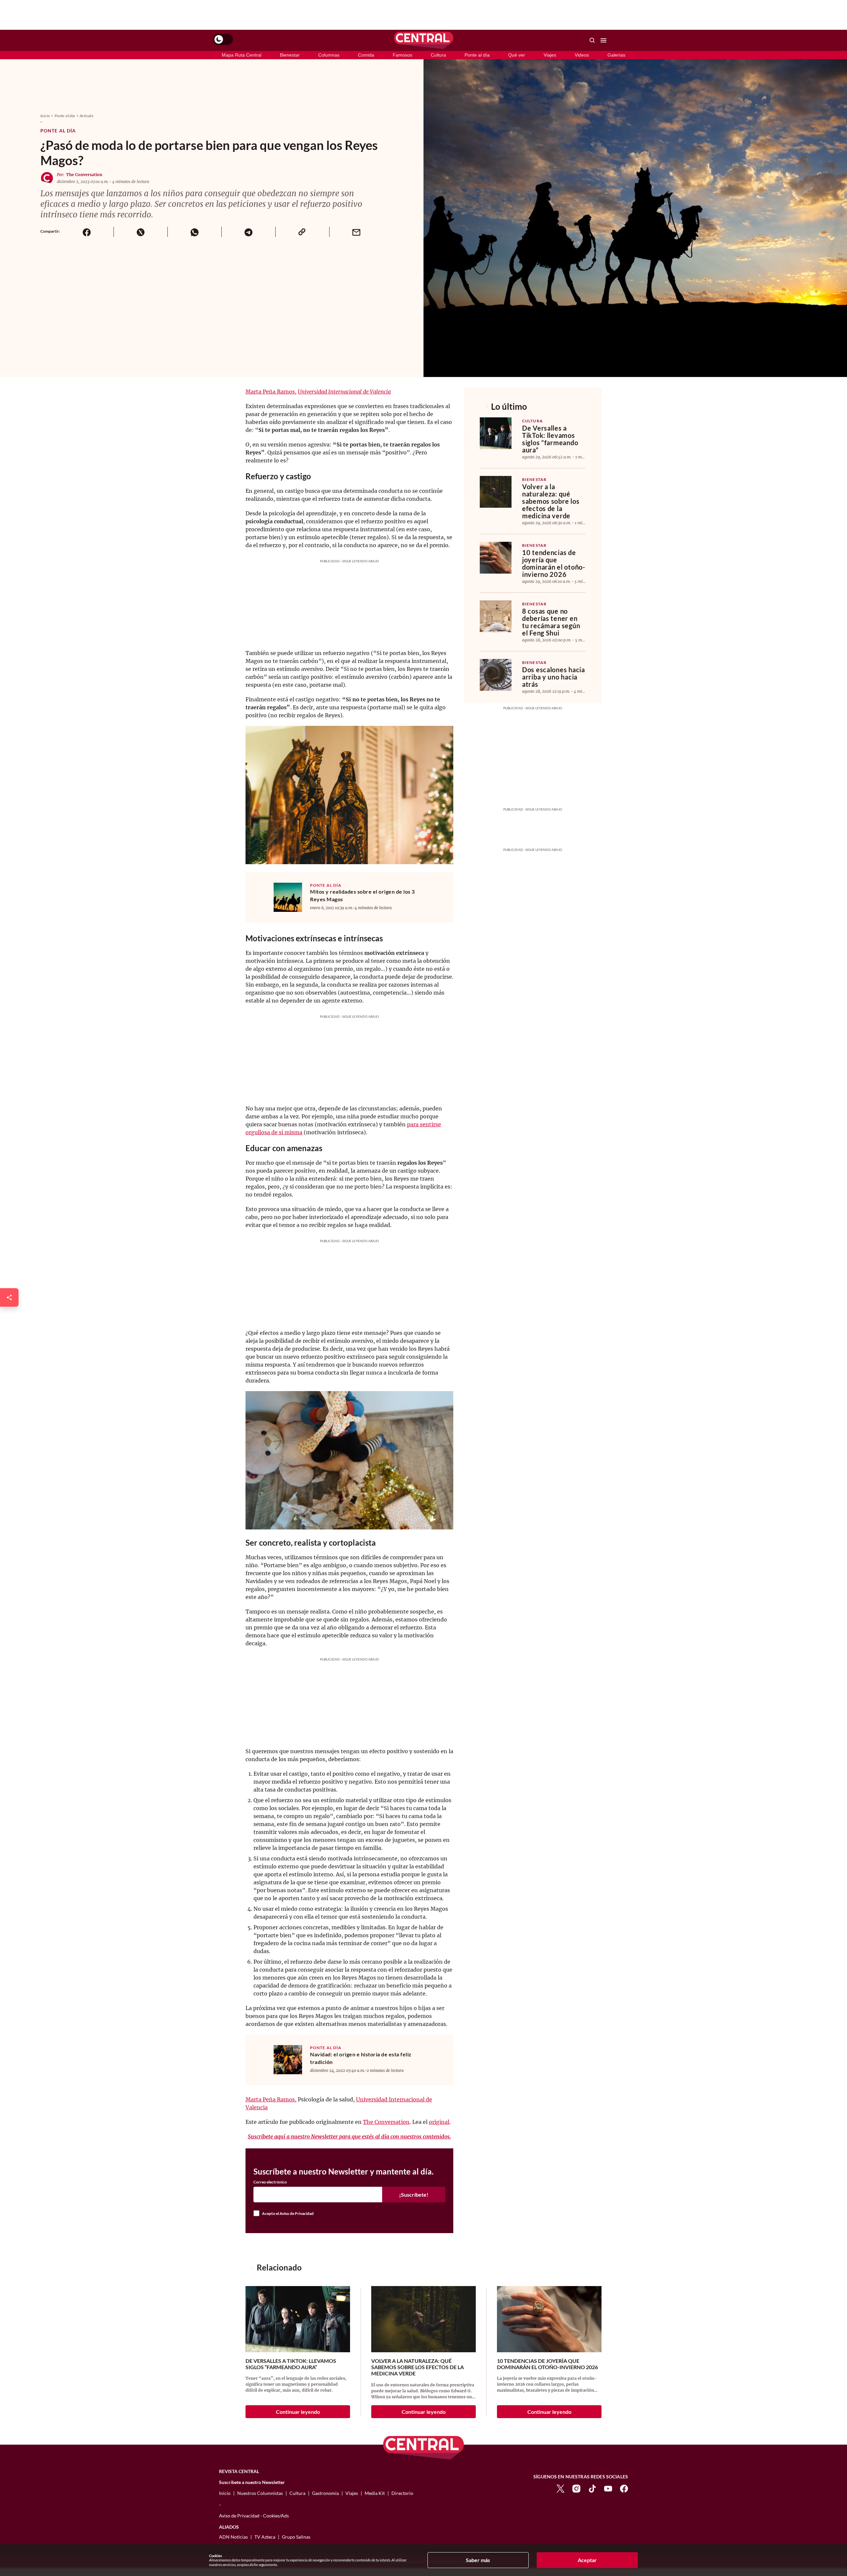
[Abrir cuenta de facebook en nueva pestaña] (624, 2488)
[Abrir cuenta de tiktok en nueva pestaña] (592, 2488)
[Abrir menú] (603, 40)
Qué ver (517, 55)
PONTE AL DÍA (326, 885)
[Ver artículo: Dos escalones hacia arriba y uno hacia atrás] (496, 675)
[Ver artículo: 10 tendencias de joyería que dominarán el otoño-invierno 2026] (496, 558)
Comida (366, 55)
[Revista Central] (424, 40)
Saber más (478, 2560)
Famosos (402, 55)
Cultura (438, 55)
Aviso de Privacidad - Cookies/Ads (254, 2516)
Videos (582, 55)
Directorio (402, 2493)
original (439, 2122)
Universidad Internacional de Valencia (344, 392)
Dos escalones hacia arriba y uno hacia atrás (554, 677)
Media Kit (375, 2493)
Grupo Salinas (296, 2537)
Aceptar (587, 2560)
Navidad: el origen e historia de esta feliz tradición (361, 2058)
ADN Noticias (233, 2537)
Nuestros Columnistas (260, 2493)
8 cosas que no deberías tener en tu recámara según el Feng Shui (551, 622)
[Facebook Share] (87, 232)
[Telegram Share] (248, 232)
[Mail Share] (356, 232)
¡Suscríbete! (414, 2195)
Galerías (616, 55)
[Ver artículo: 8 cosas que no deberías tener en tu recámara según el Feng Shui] (496, 616)
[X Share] (140, 232)
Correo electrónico (270, 2182)
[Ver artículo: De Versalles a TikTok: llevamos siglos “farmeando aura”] (496, 433)
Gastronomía (325, 2493)
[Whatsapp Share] (194, 232)
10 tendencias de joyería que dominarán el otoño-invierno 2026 (554, 563)
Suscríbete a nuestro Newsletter (252, 2482)
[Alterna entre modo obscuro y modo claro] (223, 39)
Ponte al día (477, 55)
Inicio (45, 116)
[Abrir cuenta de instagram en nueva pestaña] (576, 2488)
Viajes (550, 55)
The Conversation (84, 175)
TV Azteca (265, 2537)
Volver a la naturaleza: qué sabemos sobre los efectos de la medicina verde (551, 501)
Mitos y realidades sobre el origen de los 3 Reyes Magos (362, 895)
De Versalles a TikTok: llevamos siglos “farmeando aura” (550, 439)
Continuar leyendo (298, 2412)
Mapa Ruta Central (242, 55)
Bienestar (290, 55)
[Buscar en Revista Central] (592, 40)
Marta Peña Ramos (270, 392)
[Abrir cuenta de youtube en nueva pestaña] (608, 2488)
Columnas (329, 55)
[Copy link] (302, 232)
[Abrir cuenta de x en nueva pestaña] (560, 2488)
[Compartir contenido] (9, 1297)
